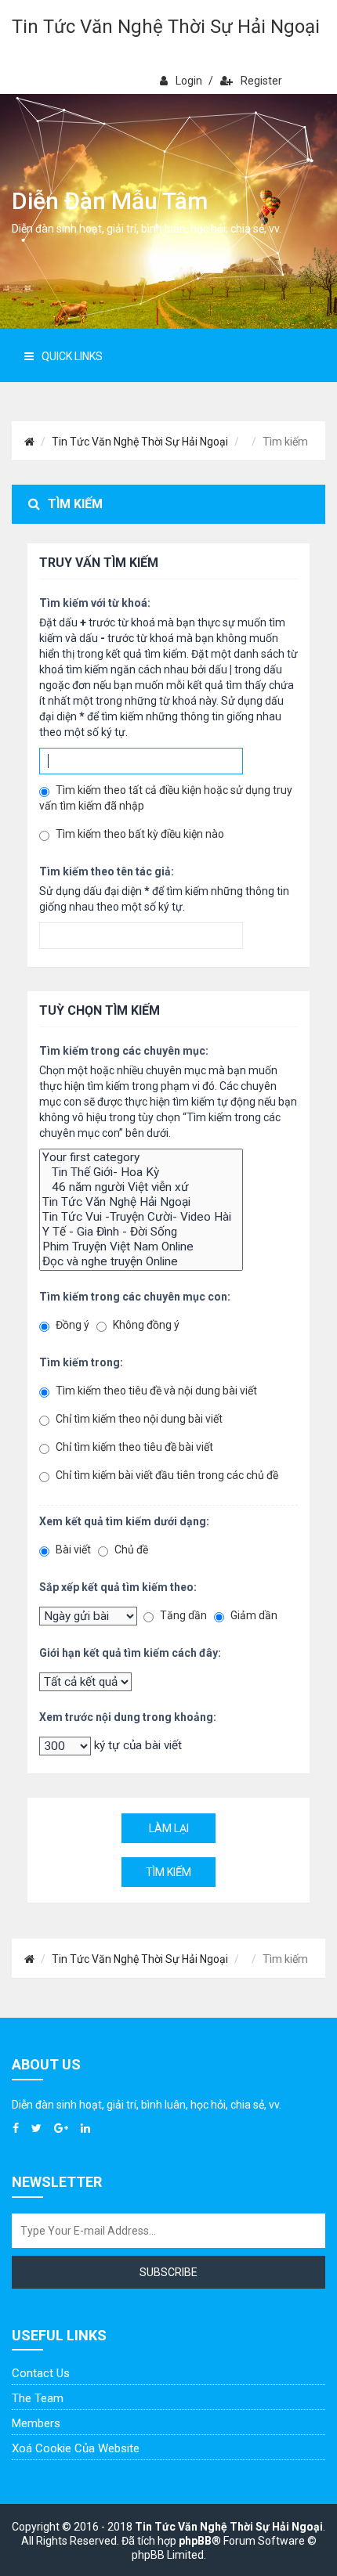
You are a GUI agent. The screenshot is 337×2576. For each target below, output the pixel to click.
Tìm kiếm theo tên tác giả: (107, 871)
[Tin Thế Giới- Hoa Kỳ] (141, 1173)
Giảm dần (253, 1615)
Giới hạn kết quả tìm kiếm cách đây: (130, 1653)
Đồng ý (71, 1325)
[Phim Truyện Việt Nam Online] (141, 1247)
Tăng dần (182, 1615)
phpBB (195, 2541)
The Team (38, 2398)
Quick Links (72, 356)
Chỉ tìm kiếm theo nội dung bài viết (138, 1419)
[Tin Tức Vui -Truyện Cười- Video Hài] (141, 1217)
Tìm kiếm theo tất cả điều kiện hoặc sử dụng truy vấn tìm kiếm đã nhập (166, 798)
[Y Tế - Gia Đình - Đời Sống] (141, 1232)
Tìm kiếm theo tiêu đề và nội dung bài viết (155, 1391)
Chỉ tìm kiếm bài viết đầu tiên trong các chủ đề (166, 1475)
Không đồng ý (145, 1325)
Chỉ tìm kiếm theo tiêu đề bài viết (133, 1447)
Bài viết (72, 1550)
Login (189, 81)
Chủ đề (130, 1550)
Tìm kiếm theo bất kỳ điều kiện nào (139, 834)
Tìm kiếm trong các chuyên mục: (124, 1051)
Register (261, 81)
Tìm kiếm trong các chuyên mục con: (135, 1297)
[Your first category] (141, 1158)
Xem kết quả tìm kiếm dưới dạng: (124, 1521)
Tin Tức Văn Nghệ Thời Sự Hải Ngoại (166, 27)
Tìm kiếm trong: (81, 1362)
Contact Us (41, 2373)
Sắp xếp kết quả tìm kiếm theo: (118, 1587)
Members (36, 2423)
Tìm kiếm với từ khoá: (95, 603)
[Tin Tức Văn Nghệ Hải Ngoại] (141, 1202)
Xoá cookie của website (76, 2448)
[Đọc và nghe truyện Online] (141, 1262)
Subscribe (168, 2272)
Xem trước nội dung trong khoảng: (128, 1717)
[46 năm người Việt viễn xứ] (141, 1187)
